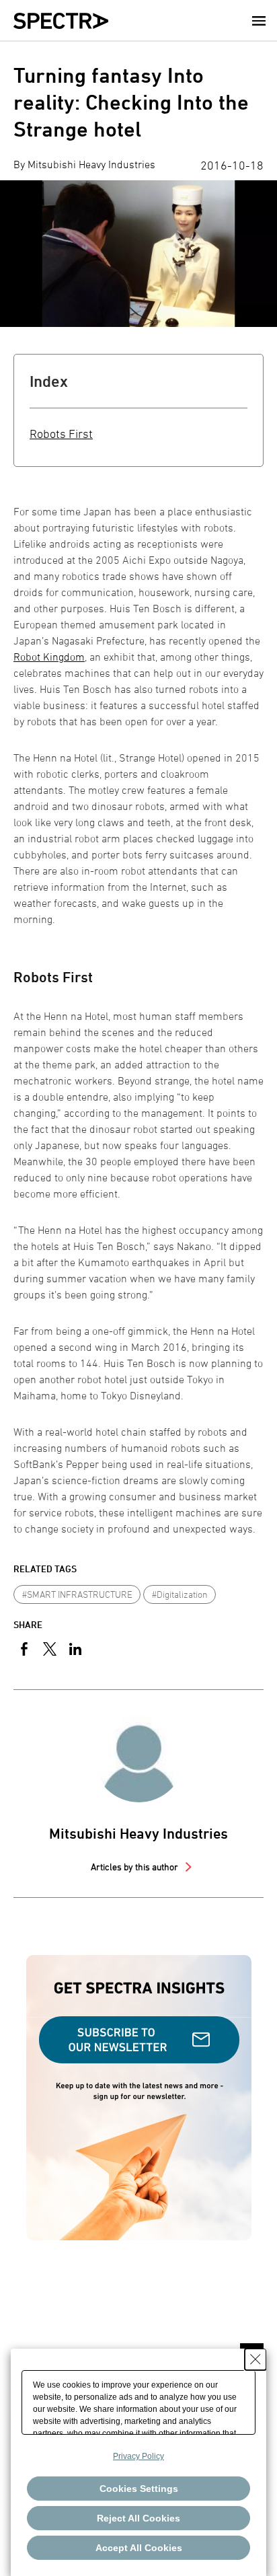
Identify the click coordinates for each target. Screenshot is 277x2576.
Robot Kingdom (49, 657)
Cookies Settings (139, 2489)
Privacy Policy (138, 2456)
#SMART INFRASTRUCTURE (77, 1594)
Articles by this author (135, 1867)
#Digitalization (180, 1594)
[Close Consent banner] (255, 2359)
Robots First (61, 434)
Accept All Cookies (139, 2548)
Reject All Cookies (138, 2518)
